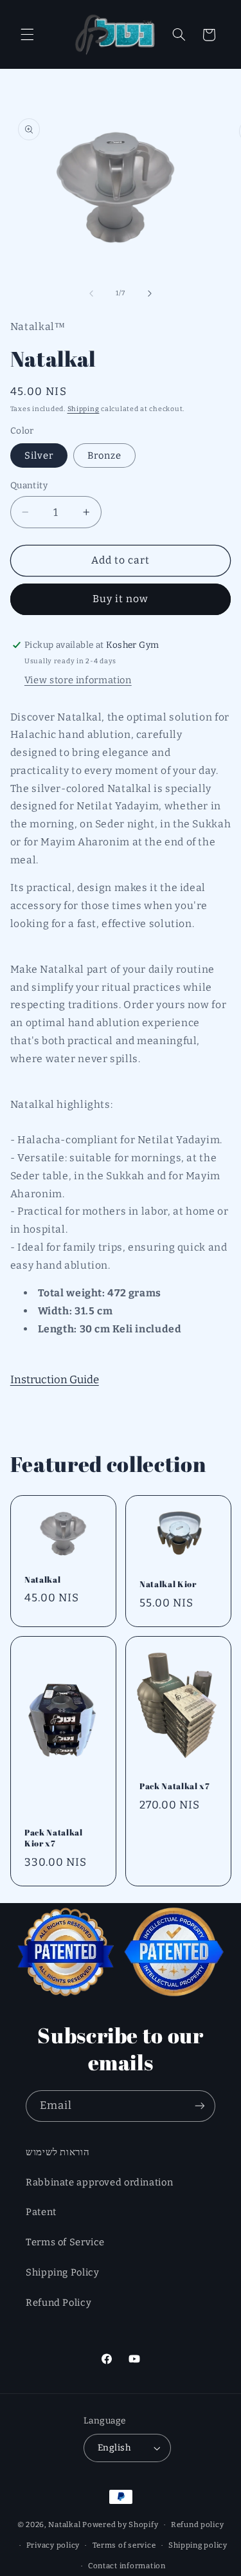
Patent (41, 2212)
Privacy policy (53, 2545)
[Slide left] (91, 293)
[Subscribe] (200, 2106)
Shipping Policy (62, 2272)
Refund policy (198, 2525)
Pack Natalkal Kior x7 (54, 1838)
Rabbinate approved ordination (99, 2182)
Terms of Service (65, 2242)
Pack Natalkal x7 (175, 1786)
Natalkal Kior (168, 1584)
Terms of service (124, 2545)
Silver (39, 455)
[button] (27, 35)
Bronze (104, 455)
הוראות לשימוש (58, 2152)
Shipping (84, 409)
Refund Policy (58, 2303)
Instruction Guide (55, 1379)
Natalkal (42, 1580)
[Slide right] (150, 293)
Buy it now (121, 599)
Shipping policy (198, 2545)
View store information (78, 680)
